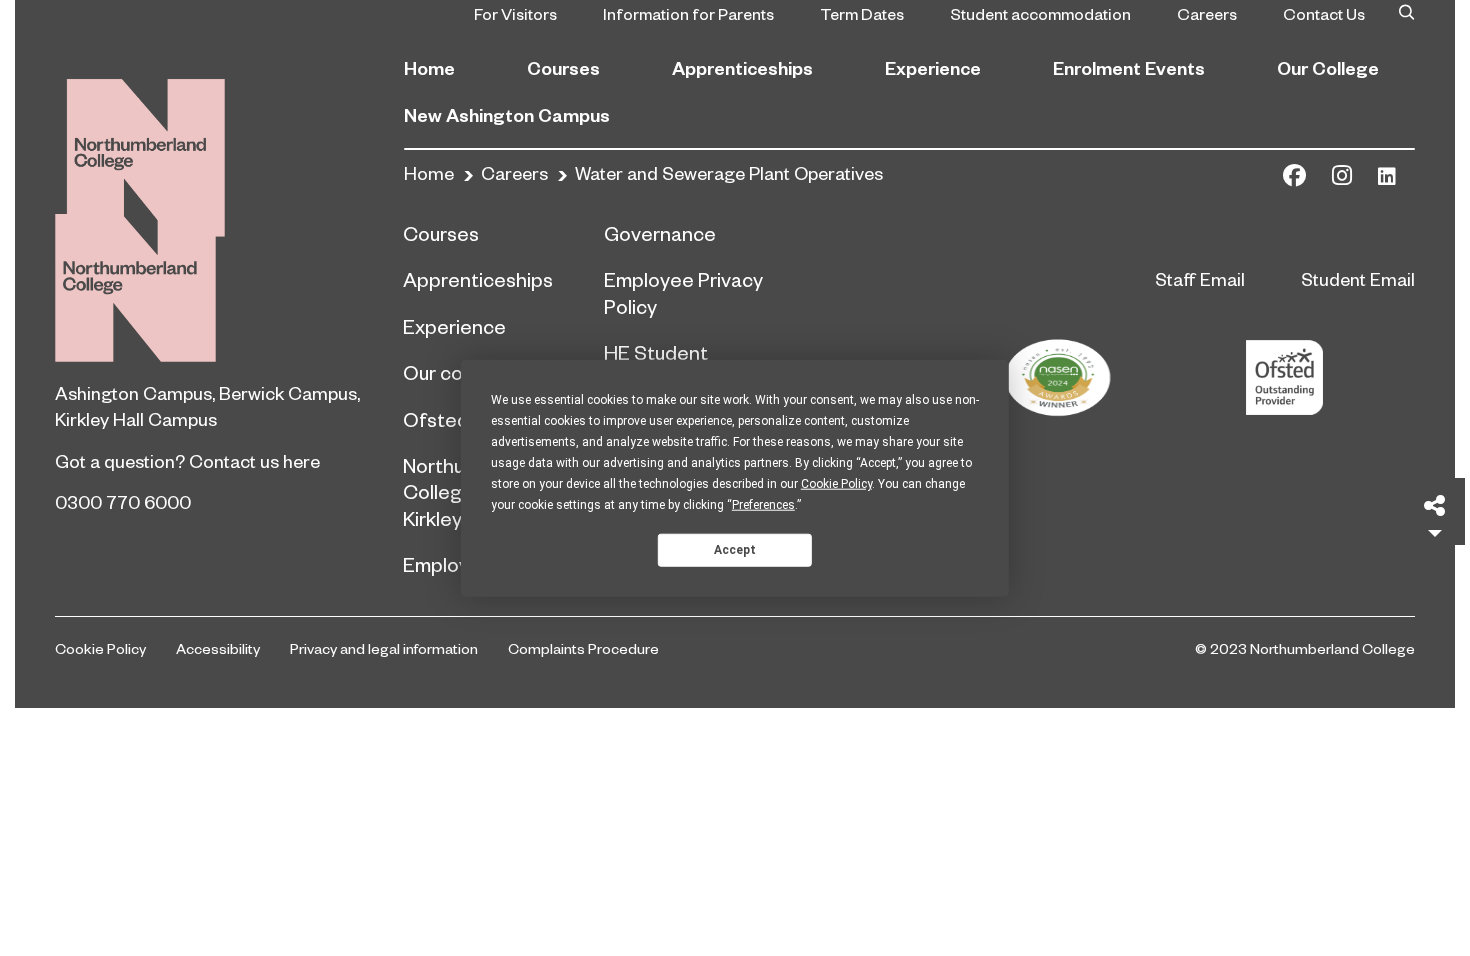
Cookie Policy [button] (836, 484)
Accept (735, 549)
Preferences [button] (763, 505)
